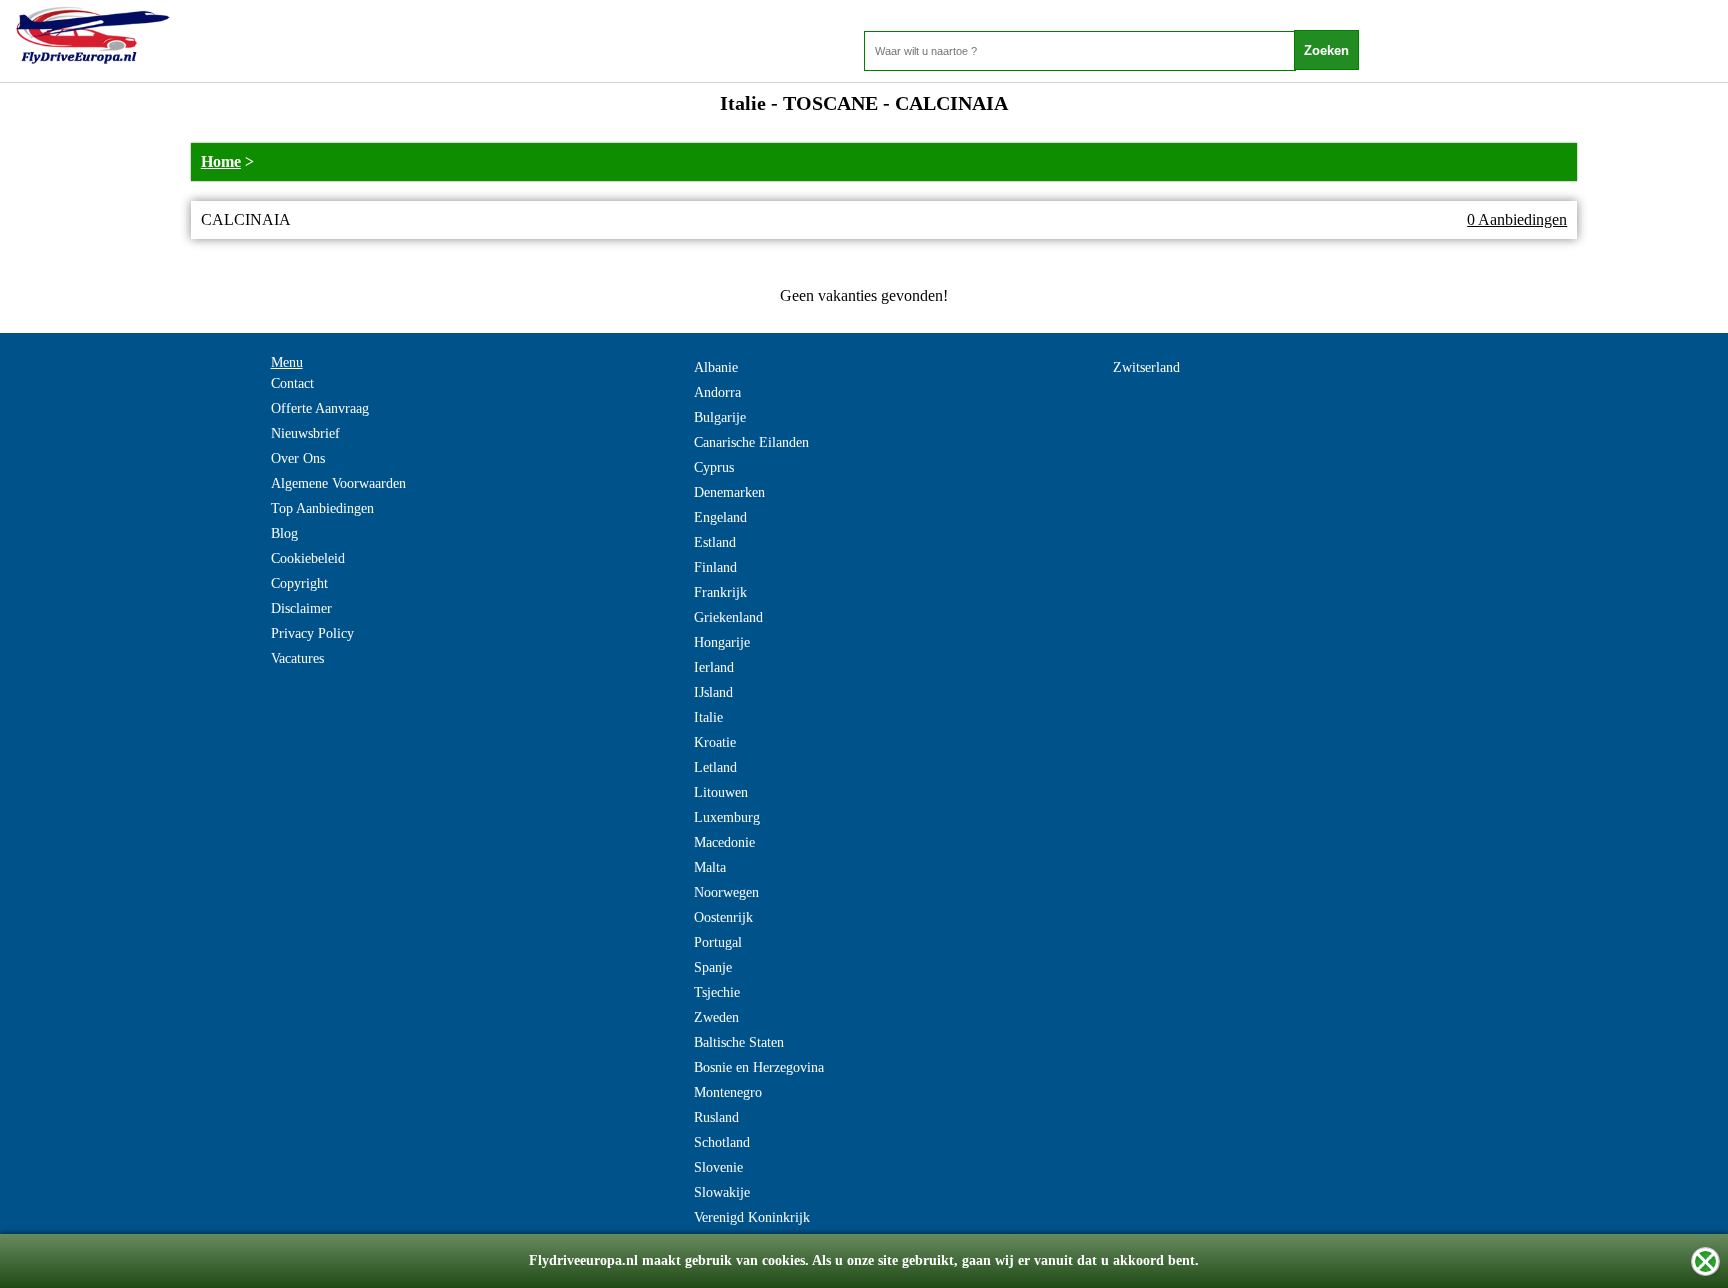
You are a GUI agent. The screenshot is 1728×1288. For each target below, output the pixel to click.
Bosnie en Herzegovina (759, 1067)
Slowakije (722, 1192)
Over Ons (298, 458)
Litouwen (721, 792)
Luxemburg (727, 817)
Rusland (716, 1117)
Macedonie (724, 842)
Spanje (713, 967)
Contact (292, 383)
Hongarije (722, 642)
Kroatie (715, 742)
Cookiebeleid (308, 558)
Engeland (720, 517)
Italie (708, 717)
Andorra (717, 392)
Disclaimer (301, 608)
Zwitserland (1146, 367)
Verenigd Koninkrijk (752, 1217)
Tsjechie (717, 992)
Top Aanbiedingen (322, 508)
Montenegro (728, 1092)
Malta (710, 867)
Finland (715, 567)
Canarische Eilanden (751, 442)
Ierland (714, 667)
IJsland (713, 692)
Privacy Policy (312, 633)
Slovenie (718, 1167)
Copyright (299, 583)
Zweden (716, 1017)
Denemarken (729, 492)
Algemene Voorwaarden (338, 483)
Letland (715, 767)
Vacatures (297, 658)
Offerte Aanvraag (320, 408)
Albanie (716, 367)
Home (221, 161)
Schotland (722, 1142)
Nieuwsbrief (305, 433)
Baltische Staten (739, 1042)
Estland (715, 542)
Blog (284, 533)
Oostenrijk (723, 917)
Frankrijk (720, 592)
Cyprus (714, 467)
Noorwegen (726, 892)
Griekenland (728, 617)
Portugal (718, 942)
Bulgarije (720, 417)
